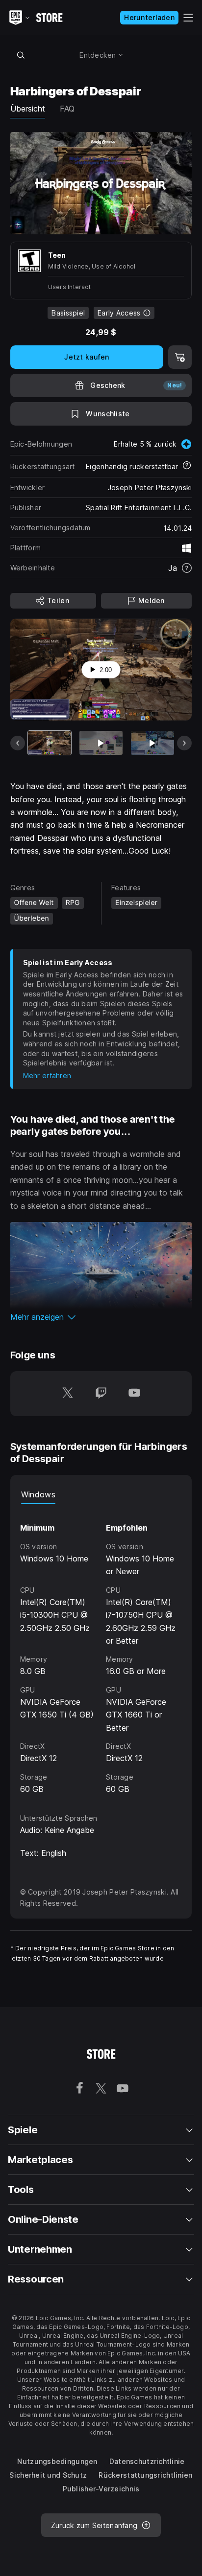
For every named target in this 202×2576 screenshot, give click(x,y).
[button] (101, 1317)
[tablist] (101, 1494)
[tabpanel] (101, 1650)
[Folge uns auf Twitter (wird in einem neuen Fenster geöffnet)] (68, 1394)
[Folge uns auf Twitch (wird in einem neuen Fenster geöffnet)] (101, 1394)
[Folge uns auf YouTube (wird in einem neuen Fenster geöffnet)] (134, 1394)
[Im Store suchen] (21, 55)
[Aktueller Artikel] (50, 743)
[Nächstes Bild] (184, 743)
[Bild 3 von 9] (152, 743)
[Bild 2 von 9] (101, 743)
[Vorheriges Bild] (18, 743)
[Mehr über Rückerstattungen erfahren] (187, 466)
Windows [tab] (38, 1494)
